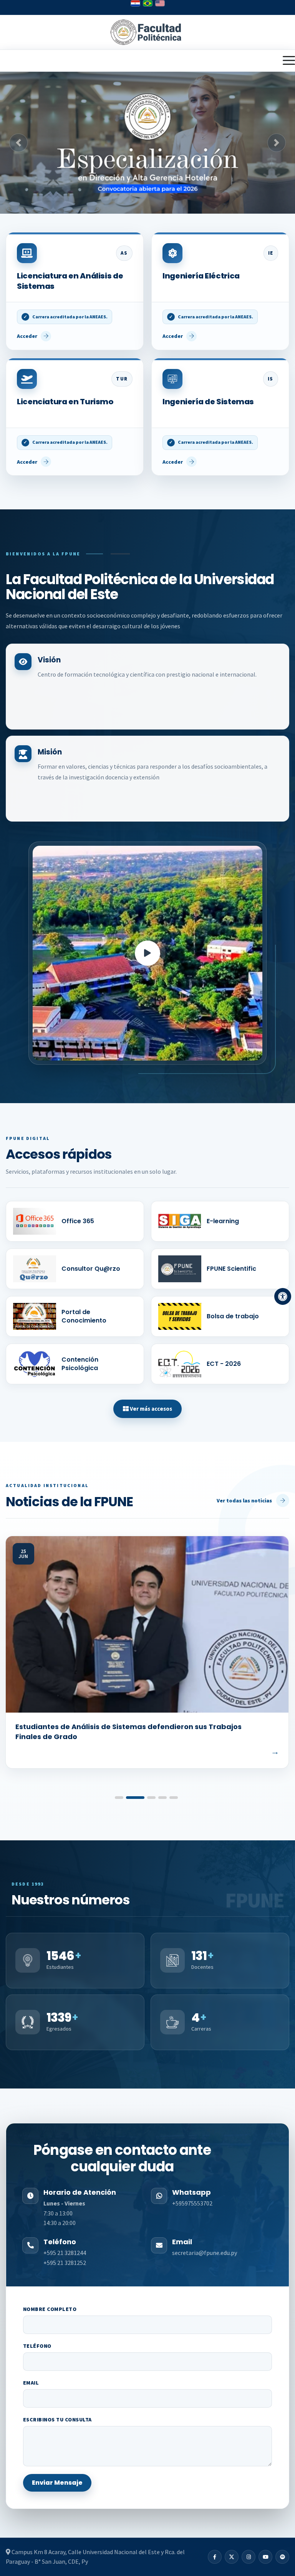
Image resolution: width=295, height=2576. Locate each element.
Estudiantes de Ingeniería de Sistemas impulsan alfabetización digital (131, 1732)
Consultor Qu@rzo (91, 1269)
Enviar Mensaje (57, 2483)
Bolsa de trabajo (233, 1316)
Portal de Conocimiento (84, 1316)
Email (31, 2383)
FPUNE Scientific (231, 1269)
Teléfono (37, 2346)
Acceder (27, 336)
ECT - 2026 (224, 1364)
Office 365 (78, 1221)
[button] (18, 143)
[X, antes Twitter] (232, 2557)
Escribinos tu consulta (57, 2420)
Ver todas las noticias (244, 1500)
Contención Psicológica (80, 1364)
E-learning (223, 1221)
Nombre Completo (50, 2309)
